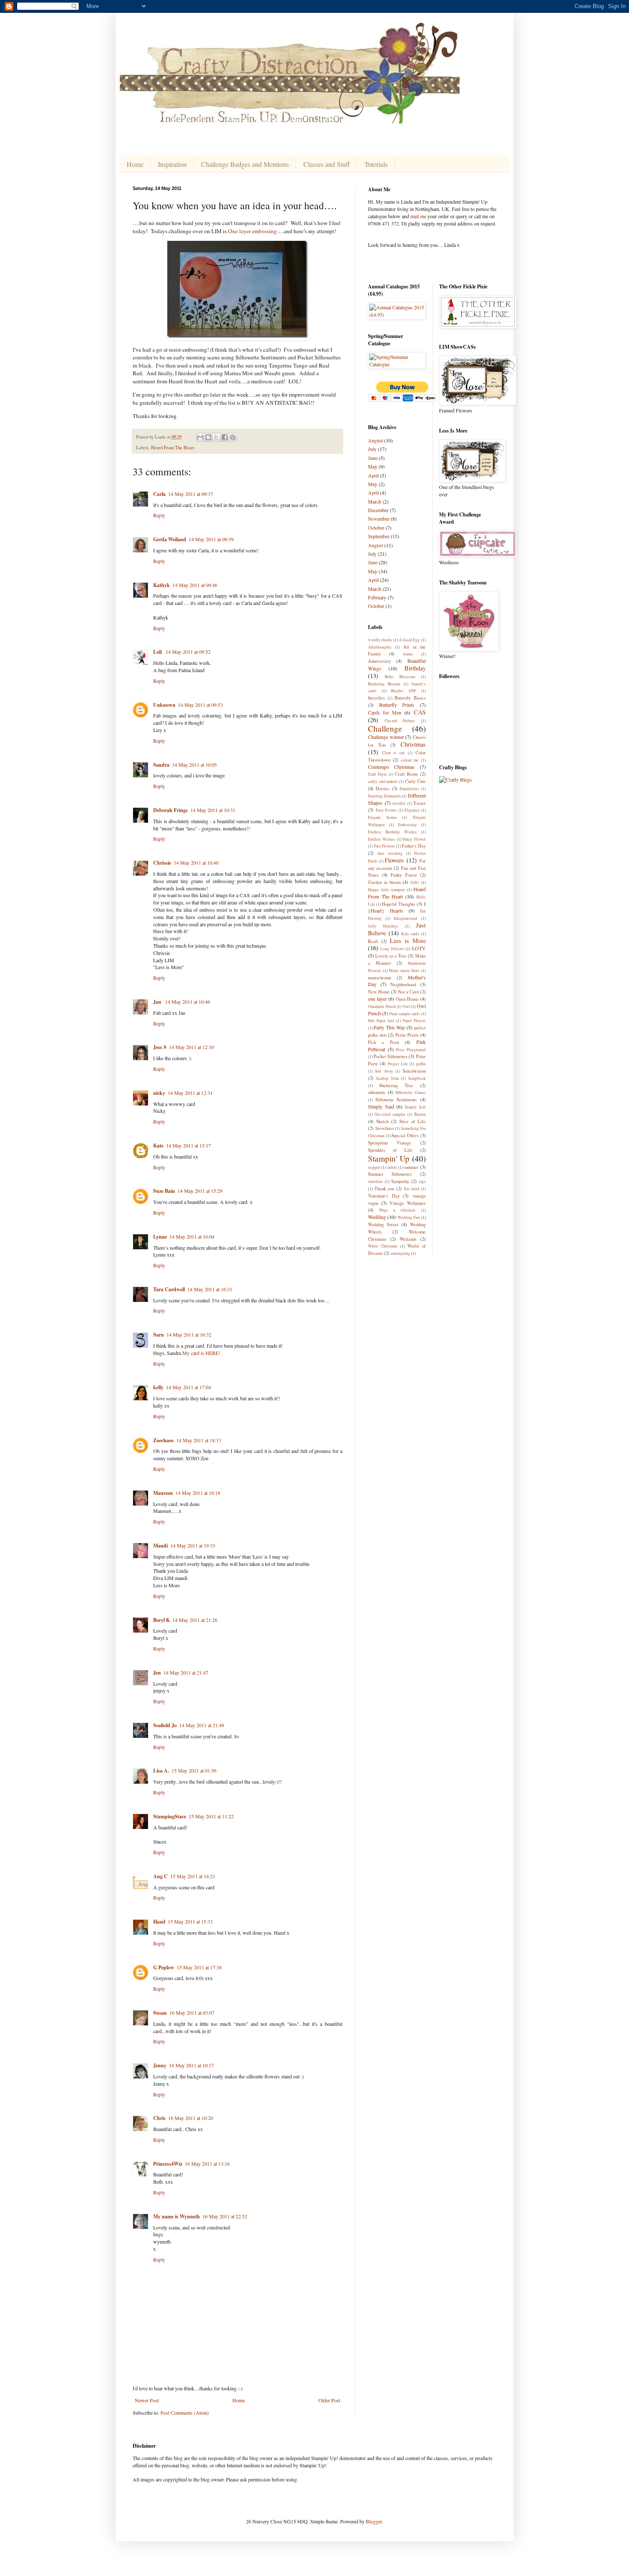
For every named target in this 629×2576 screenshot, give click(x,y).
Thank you (384, 1189)
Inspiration (172, 164)
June (373, 458)
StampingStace (170, 1816)
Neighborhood (403, 984)
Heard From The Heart (173, 448)
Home (135, 164)
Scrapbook (417, 1078)
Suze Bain (164, 1191)
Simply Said (381, 1106)
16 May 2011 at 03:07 (192, 2013)
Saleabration (414, 1071)
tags (422, 1181)
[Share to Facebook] (225, 437)
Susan (160, 2013)
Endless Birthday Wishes (392, 832)
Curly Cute (415, 781)
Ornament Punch (382, 1006)
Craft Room (406, 774)
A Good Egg (409, 640)
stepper (374, 1167)
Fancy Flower (414, 839)
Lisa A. (161, 1771)
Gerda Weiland (170, 539)
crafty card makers (383, 781)
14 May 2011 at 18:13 (199, 1440)
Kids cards (410, 934)
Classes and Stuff (327, 164)
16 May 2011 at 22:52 (225, 2216)
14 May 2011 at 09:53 (200, 705)
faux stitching (390, 853)
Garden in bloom (384, 882)
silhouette (377, 1092)
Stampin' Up (389, 1158)
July (372, 449)
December (378, 510)
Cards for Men (385, 712)
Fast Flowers (385, 846)
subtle (392, 1167)
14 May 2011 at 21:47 (186, 1672)
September (379, 536)
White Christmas (383, 1246)
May (373, 466)
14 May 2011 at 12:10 (191, 1047)
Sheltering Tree (396, 1085)
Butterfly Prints (397, 705)
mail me (418, 216)
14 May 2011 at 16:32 (189, 1334)
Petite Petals (407, 1035)
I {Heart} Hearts (397, 907)
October (376, 528)
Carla (159, 494)
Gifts (415, 882)
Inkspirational (405, 918)
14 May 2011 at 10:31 (213, 810)
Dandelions (409, 789)
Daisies (383, 789)
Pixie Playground (411, 1050)
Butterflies (377, 698)
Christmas (413, 744)
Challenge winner (386, 737)
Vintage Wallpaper (407, 1203)
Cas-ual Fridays (400, 721)
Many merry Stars (404, 971)
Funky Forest (404, 875)
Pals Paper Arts (381, 1021)
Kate (158, 1146)
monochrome (380, 978)
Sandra (161, 765)
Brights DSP (404, 691)
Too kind (411, 1189)
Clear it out (393, 753)
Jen (157, 1673)
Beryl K (162, 1620)
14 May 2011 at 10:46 (188, 1002)
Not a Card (408, 992)
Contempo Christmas (391, 767)
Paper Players (414, 1021)
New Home (379, 992)
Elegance (412, 810)
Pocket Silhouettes (390, 1056)
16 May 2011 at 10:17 (191, 2065)
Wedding (377, 1217)
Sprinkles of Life (390, 1150)
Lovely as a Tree (391, 956)
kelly (158, 1387)
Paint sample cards (405, 1014)
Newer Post (147, 2400)
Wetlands (408, 1239)
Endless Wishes (381, 839)
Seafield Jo (165, 1725)
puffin (421, 1064)
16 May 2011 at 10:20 (191, 2118)
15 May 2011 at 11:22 (211, 1816)
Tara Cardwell (169, 1289)
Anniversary (379, 661)
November (379, 519)
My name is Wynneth (177, 2216)
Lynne (160, 1237)
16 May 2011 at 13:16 (207, 2164)
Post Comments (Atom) (185, 2413)
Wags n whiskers (397, 1210)
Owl (406, 1006)
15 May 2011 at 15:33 (190, 1921)
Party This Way (389, 1027)
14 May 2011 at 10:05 (194, 765)
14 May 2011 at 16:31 (210, 1289)
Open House (407, 999)
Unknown (164, 705)
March (375, 501)
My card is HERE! (201, 1353)
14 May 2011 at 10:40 (196, 863)
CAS (420, 712)
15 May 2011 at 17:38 (199, 1967)
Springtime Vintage (390, 1143)
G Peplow (164, 1967)
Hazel (159, 1922)
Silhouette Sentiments (396, 1100)
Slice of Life (412, 1121)
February (377, 597)
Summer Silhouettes (390, 1174)
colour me (410, 760)
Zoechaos (163, 1440)
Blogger (374, 2521)
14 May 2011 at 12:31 (190, 1093)
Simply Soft (415, 1107)
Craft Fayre (377, 774)
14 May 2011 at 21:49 (202, 1725)
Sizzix (420, 1114)
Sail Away (384, 1071)
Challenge (385, 728)
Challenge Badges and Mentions (245, 164)
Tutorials (376, 164)
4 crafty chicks (380, 640)
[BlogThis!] (208, 437)
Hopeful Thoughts (398, 904)
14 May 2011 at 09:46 (195, 585)
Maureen (163, 1493)
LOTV (419, 948)
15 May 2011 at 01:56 (194, 1770)
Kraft (373, 941)
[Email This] (200, 437)
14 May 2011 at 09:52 (188, 652)
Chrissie (162, 863)
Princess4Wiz (168, 2164)
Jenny (160, 2065)
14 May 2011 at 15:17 (188, 1145)
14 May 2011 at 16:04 (192, 1236)
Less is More (408, 941)
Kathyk (162, 585)
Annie (408, 654)
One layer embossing (252, 231)
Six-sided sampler (390, 1114)
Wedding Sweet (383, 1224)
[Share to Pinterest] (233, 437)
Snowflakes (385, 1128)
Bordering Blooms (384, 684)
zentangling (401, 1253)
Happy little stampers (387, 890)
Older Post (329, 2400)
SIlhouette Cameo (410, 1092)
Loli (158, 652)
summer (411, 1167)
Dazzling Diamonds (384, 796)
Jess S (160, 1047)
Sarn (159, 1335)
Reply (159, 515)
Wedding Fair (409, 1217)
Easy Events (386, 810)
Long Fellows (392, 949)
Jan (158, 1002)
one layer (377, 999)
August (375, 440)
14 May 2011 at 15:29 (200, 1191)
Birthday (415, 668)
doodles (399, 803)
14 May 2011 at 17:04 (188, 1387)
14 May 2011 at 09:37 (191, 494)
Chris (159, 2118)
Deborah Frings (171, 810)
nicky (159, 1093)
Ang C (160, 1876)
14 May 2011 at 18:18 (198, 1493)
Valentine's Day (384, 1196)
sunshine (375, 1181)
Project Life (398, 1064)
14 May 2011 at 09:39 (211, 539)
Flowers (394, 860)
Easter (420, 803)
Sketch (382, 1121)
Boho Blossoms (400, 677)
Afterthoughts (380, 647)
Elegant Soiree (382, 817)
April (373, 475)
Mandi (160, 1546)
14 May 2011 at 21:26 (195, 1620)
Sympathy (400, 1181)
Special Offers (405, 1135)
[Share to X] (217, 437)
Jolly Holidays (383, 926)
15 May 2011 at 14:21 (193, 1876)
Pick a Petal (384, 1042)
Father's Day (414, 846)
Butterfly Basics (410, 698)
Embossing (407, 825)
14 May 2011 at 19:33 (193, 1545)
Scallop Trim (387, 1078)
